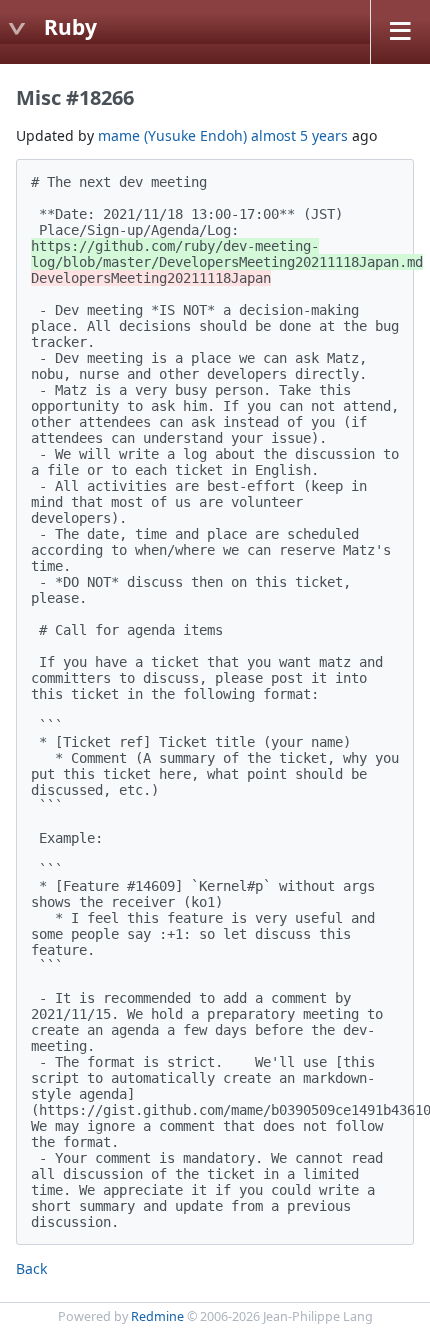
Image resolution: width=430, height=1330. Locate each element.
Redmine (157, 1316)
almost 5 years (299, 135)
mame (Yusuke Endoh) (172, 135)
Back (31, 1268)
